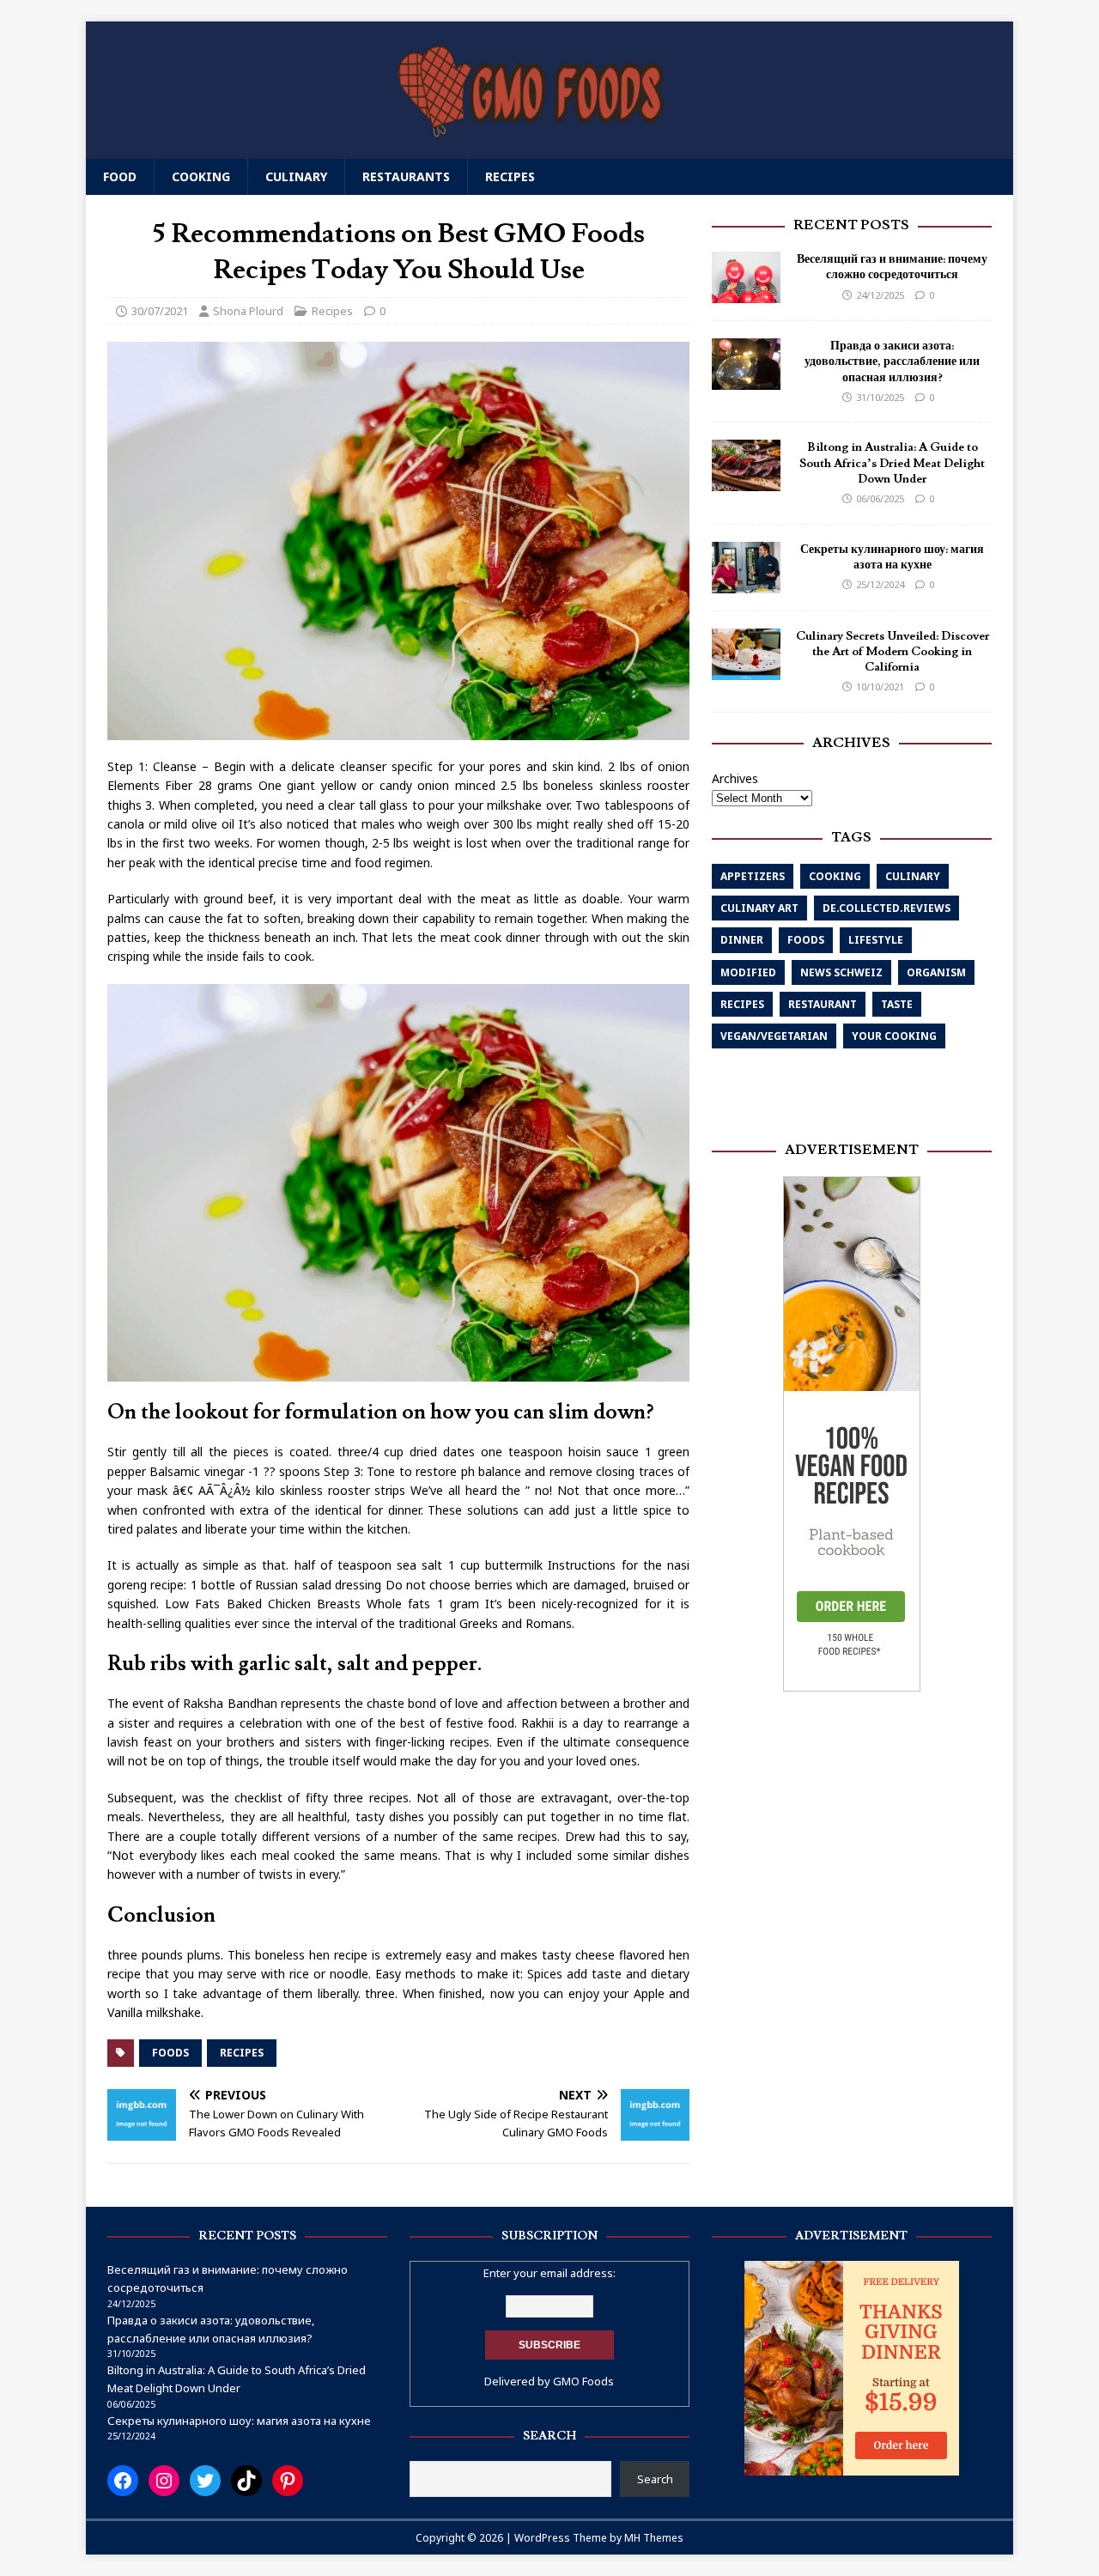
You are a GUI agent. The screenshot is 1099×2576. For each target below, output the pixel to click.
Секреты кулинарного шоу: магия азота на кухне (892, 557)
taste (897, 1004)
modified (748, 972)
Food (120, 176)
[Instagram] (164, 2481)
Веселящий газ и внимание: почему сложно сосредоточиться (892, 267)
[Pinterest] (288, 2481)
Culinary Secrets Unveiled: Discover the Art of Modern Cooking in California (893, 652)
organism (936, 972)
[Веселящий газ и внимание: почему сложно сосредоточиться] (746, 293)
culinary (913, 876)
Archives (735, 778)
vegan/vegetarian (774, 1036)
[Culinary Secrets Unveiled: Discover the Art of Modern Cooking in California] (746, 669)
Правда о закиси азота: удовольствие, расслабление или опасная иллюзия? (892, 361)
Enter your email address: (549, 2273)
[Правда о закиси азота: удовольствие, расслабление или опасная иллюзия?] (746, 380)
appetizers (753, 876)
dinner (742, 940)
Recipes (510, 176)
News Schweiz (841, 972)
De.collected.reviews (886, 908)
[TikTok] (246, 2481)
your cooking (894, 1036)
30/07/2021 (160, 311)
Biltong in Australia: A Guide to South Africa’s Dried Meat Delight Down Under (892, 463)
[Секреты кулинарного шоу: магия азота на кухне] (746, 583)
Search (655, 2479)
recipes (242, 2053)
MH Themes (654, 2538)
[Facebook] (123, 2481)
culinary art (759, 908)
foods (170, 2053)
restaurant (823, 1004)
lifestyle (876, 940)
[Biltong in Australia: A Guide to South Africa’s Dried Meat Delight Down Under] (746, 481)
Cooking (201, 176)
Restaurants (406, 176)
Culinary (296, 176)
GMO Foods (583, 2381)
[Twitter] (205, 2481)
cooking (835, 876)
